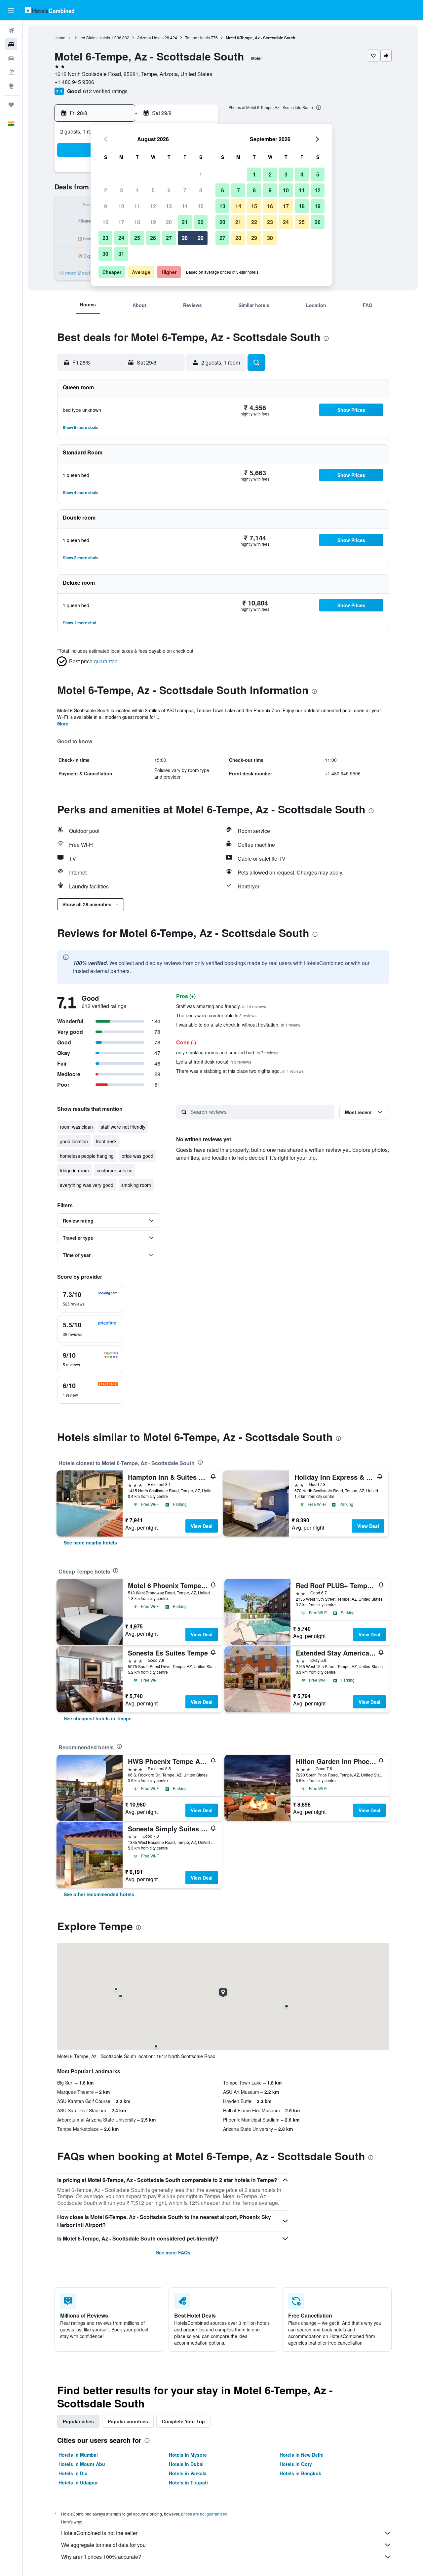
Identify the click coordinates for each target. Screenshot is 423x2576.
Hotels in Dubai (186, 2464)
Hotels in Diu (73, 2473)
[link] (90, 1542)
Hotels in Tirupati (188, 2482)
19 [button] (153, 222)
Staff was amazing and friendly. (221, 1006)
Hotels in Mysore (188, 2455)
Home (60, 38)
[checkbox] (90, 1299)
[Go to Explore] (11, 86)
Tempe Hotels (197, 38)
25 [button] (137, 238)
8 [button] (201, 190)
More (63, 723)
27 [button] (169, 238)
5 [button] (153, 190)
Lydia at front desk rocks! (214, 1062)
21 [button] (185, 222)
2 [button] (106, 190)
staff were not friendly (123, 1127)
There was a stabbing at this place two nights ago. (240, 1071)
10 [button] (121, 206)
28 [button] (185, 238)
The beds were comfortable (216, 1015)
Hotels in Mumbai (78, 2455)
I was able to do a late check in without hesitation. (238, 1025)
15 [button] (201, 206)
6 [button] (169, 190)
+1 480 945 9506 (74, 82)
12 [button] (153, 206)
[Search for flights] (11, 30)
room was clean (76, 1127)
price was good (137, 1156)
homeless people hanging (87, 1156)
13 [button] (169, 206)
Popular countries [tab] (128, 2421)
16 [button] (105, 222)
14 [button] (185, 206)
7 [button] (185, 190)
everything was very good (87, 1185)
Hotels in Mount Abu (82, 2464)
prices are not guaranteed (204, 2514)
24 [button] (121, 238)
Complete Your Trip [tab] (183, 2421)
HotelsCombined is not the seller (99, 2533)
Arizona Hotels (150, 38)
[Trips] (11, 105)
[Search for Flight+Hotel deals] (11, 72)
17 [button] (121, 222)
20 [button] (169, 222)
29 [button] (201, 238)
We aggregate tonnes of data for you (103, 2545)
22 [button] (201, 222)
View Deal (202, 1526)
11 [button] (137, 206)
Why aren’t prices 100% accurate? (101, 2557)
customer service (115, 1170)
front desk (106, 1141)
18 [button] (137, 222)
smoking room (136, 1185)
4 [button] (137, 190)
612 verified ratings (105, 91)
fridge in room (74, 1170)
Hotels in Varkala (188, 2473)
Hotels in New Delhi (302, 2455)
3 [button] (121, 190)
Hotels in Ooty (296, 2464)
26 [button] (153, 238)
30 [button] (105, 254)
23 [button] (105, 238)
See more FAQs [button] (173, 2252)
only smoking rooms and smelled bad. (227, 1052)
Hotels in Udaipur (78, 2482)
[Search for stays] (11, 44)
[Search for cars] (11, 58)
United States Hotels (92, 38)
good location (74, 1141)
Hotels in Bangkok (300, 2473)
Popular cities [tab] (78, 2421)
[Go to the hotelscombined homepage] (50, 10)
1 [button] (201, 174)
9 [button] (106, 206)
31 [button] (121, 254)
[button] (11, 10)
